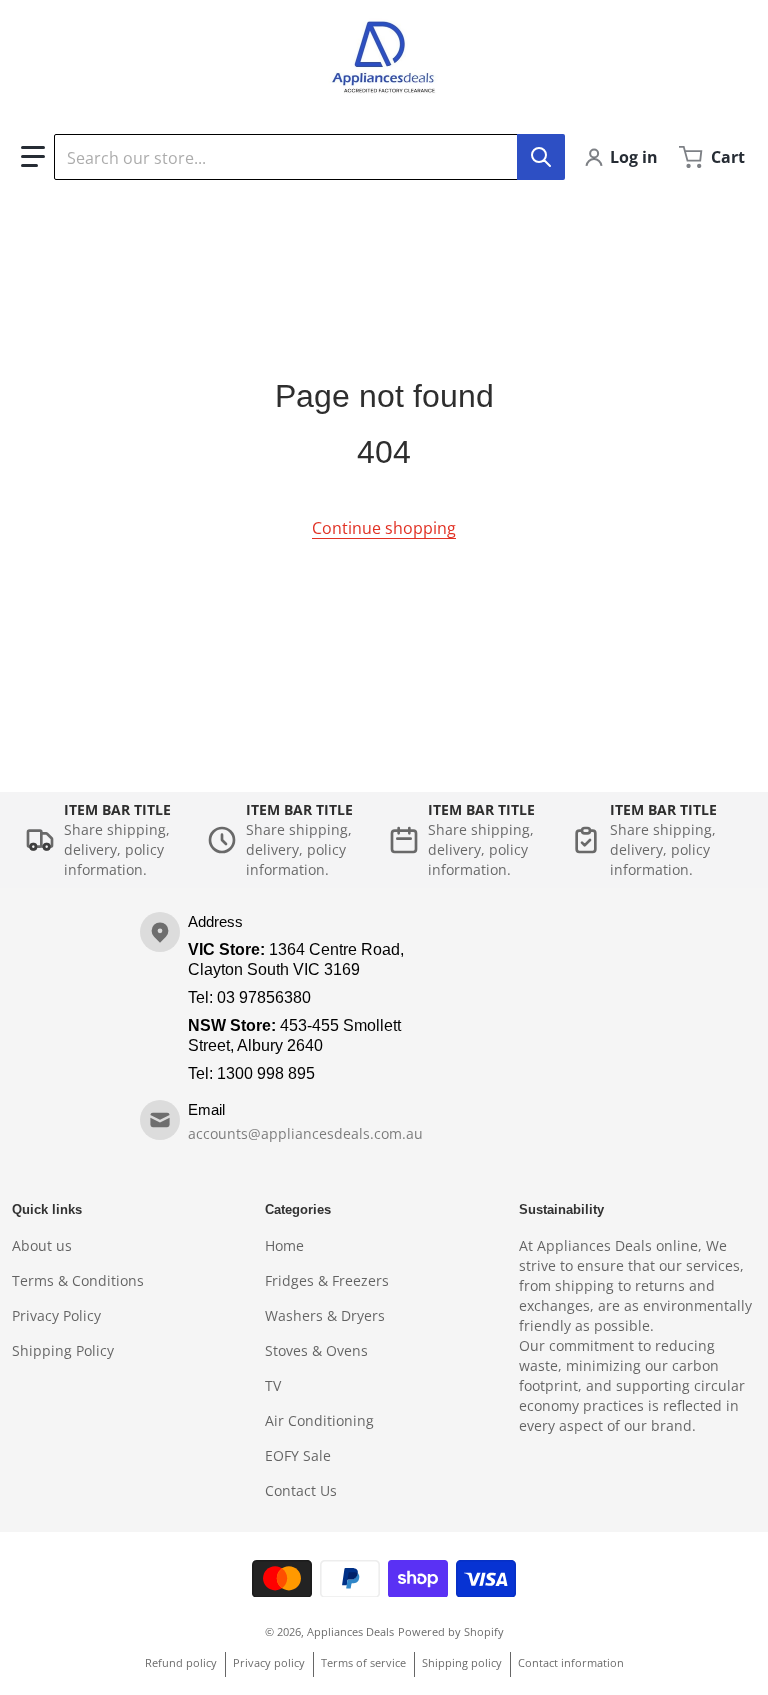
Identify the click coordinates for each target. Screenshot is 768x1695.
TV (273, 1385)
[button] (33, 157)
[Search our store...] (541, 157)
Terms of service (363, 1662)
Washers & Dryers (325, 1315)
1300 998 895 (266, 1073)
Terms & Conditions (78, 1280)
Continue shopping (384, 528)
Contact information (571, 1662)
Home (284, 1245)
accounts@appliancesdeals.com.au (305, 1133)
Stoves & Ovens (316, 1350)
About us (42, 1245)
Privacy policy (269, 1662)
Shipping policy (462, 1662)
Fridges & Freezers (327, 1280)
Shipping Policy (63, 1350)
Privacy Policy (56, 1315)
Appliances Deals (350, 1631)
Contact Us (301, 1490)
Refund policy (181, 1662)
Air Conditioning (319, 1420)
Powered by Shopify (451, 1631)
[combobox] (309, 157)
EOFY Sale (298, 1455)
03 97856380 (264, 997)
